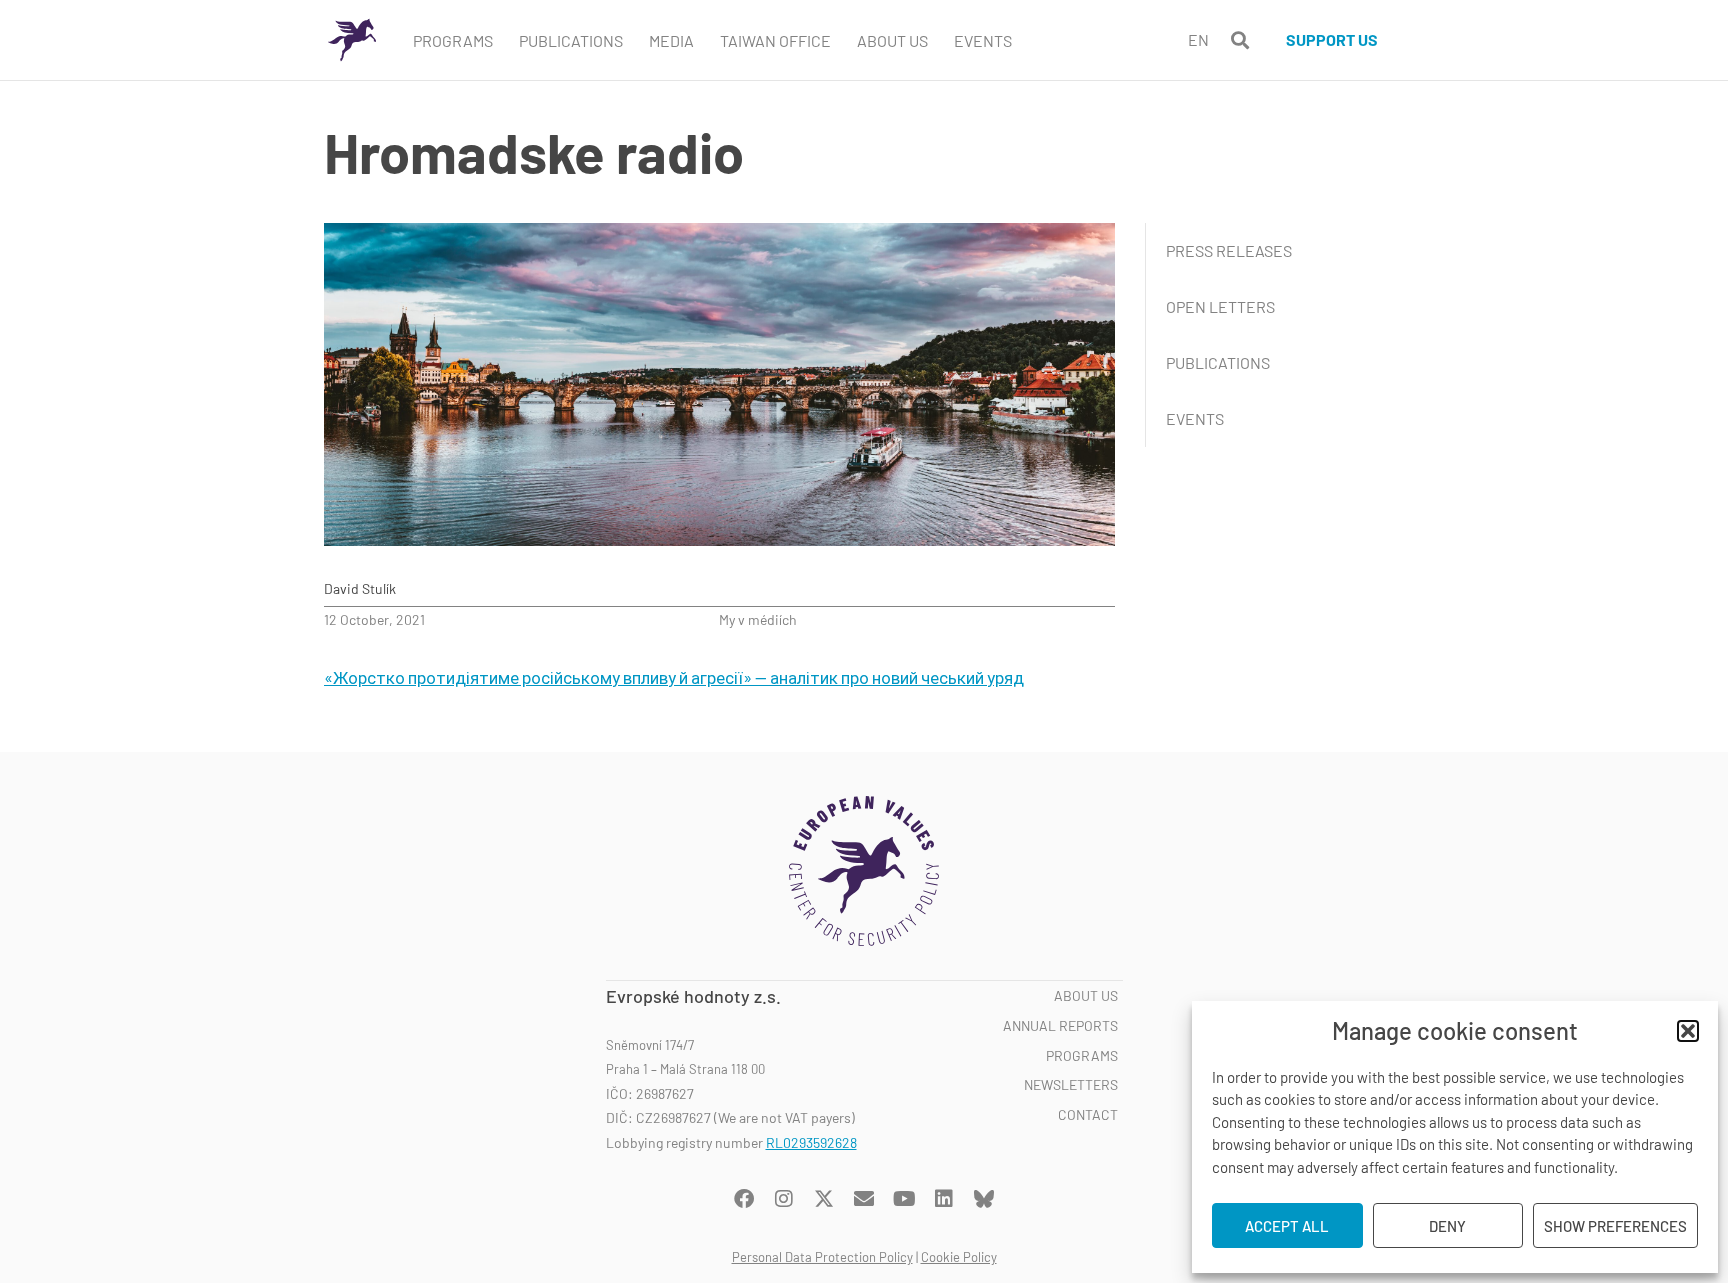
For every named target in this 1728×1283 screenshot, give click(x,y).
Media (671, 40)
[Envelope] (864, 1199)
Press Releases (1229, 250)
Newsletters (1071, 1085)
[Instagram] (784, 1199)
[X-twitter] (824, 1199)
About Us (892, 40)
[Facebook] (744, 1199)
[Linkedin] (944, 1199)
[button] (1688, 1031)
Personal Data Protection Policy (822, 1257)
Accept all (1287, 1226)
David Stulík (360, 588)
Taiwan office (775, 40)
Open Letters (1220, 306)
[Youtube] (904, 1199)
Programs (453, 40)
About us (1086, 996)
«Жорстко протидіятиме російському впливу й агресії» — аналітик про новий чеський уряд (674, 677)
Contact (1088, 1115)
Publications (571, 40)
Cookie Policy (959, 1257)
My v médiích (758, 619)
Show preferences (1615, 1226)
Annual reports (1060, 1026)
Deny (1447, 1226)
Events (983, 40)
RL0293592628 (811, 1142)
